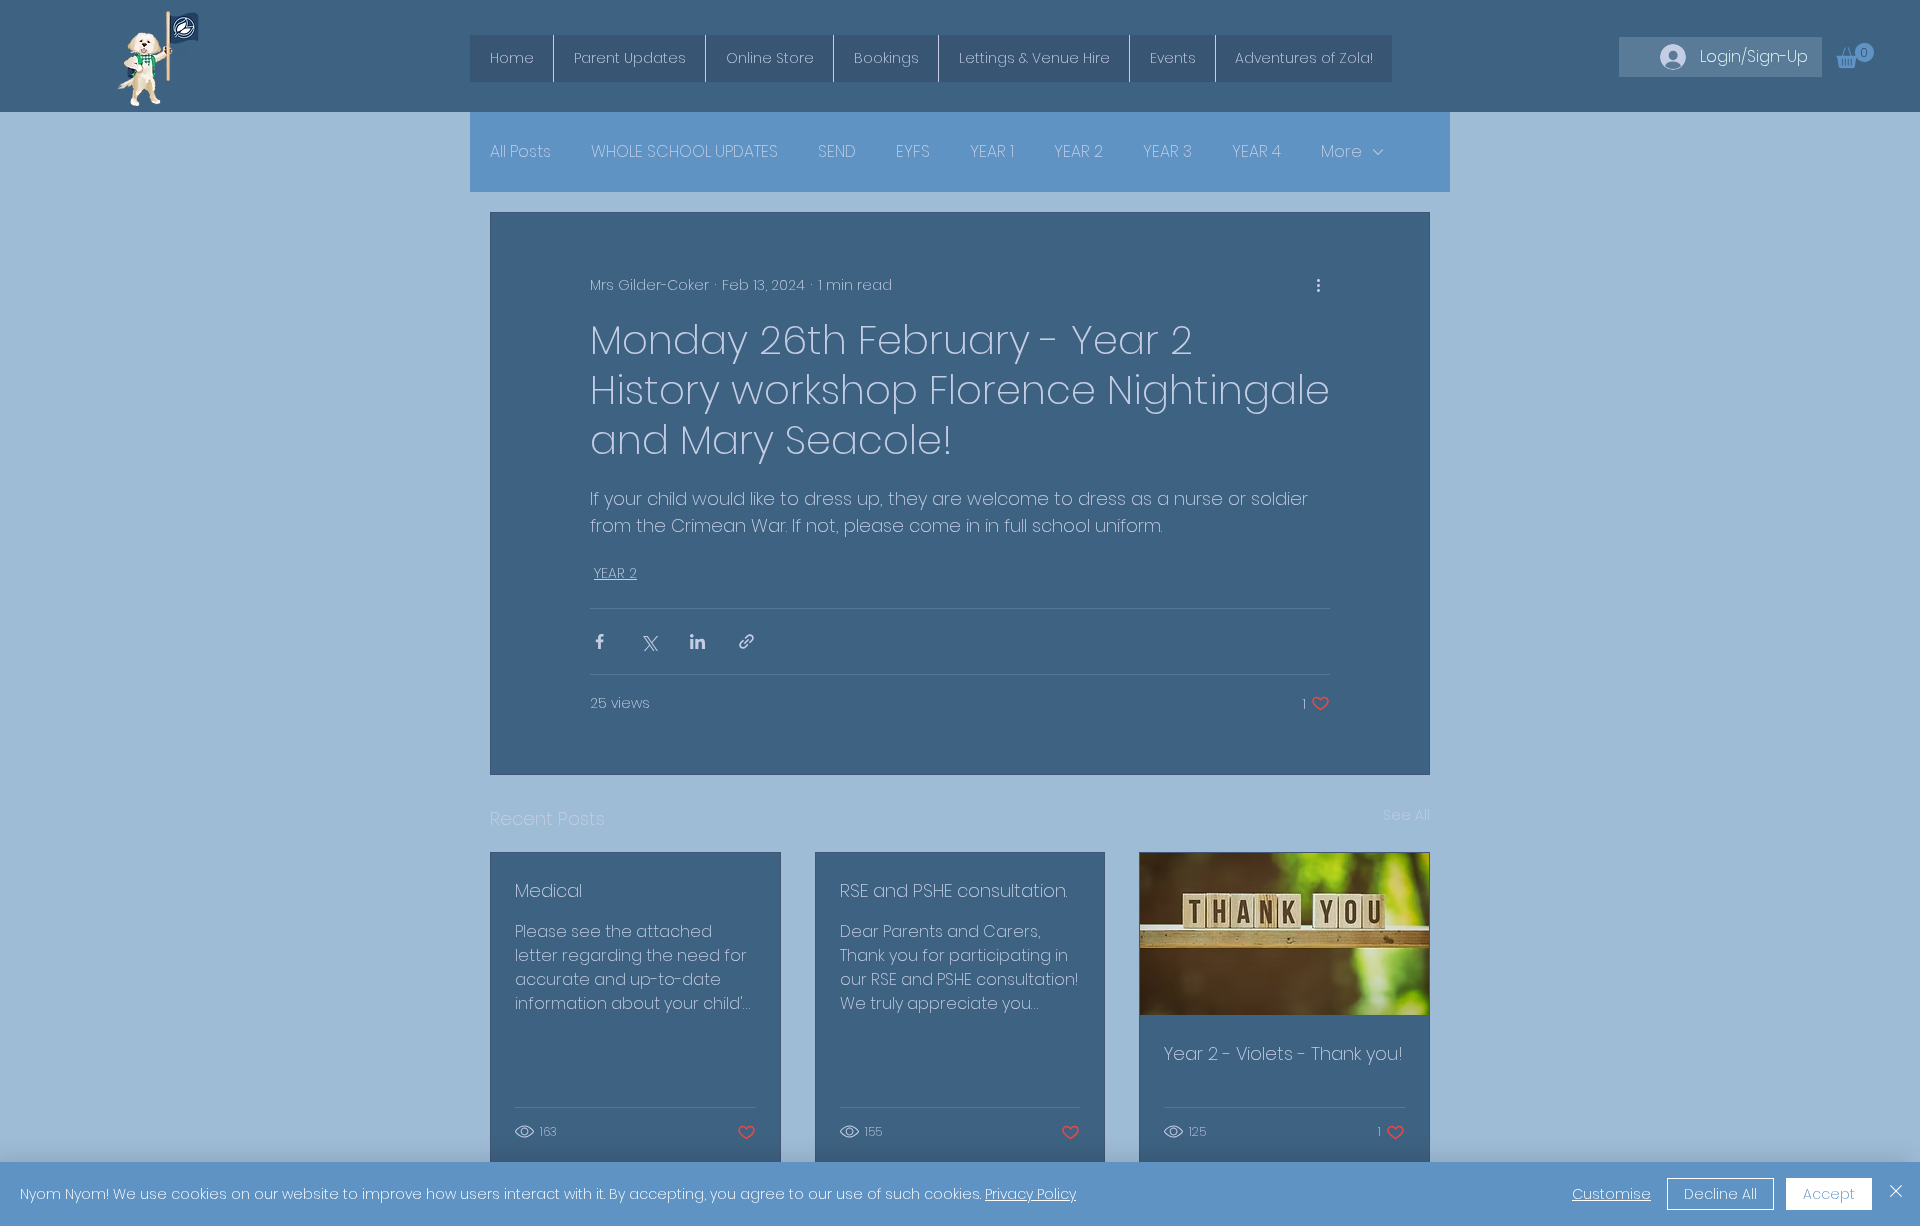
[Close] (1896, 1194)
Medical (548, 890)
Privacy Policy (1030, 1194)
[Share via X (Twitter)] (648, 641)
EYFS (913, 152)
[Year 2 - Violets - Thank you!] (1284, 934)
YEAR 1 (992, 152)
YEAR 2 (1078, 152)
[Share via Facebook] (599, 641)
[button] (1855, 55)
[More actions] (1318, 285)
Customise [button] (1611, 1194)
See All (1406, 815)
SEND (837, 152)
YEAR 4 (1256, 152)
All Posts (520, 152)
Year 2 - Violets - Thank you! (1283, 1053)
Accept (1829, 1194)
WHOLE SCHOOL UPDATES (684, 152)
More (1341, 152)
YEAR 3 (1167, 152)
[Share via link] (746, 641)
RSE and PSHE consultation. (953, 890)
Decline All (1720, 1194)
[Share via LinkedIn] (697, 641)
